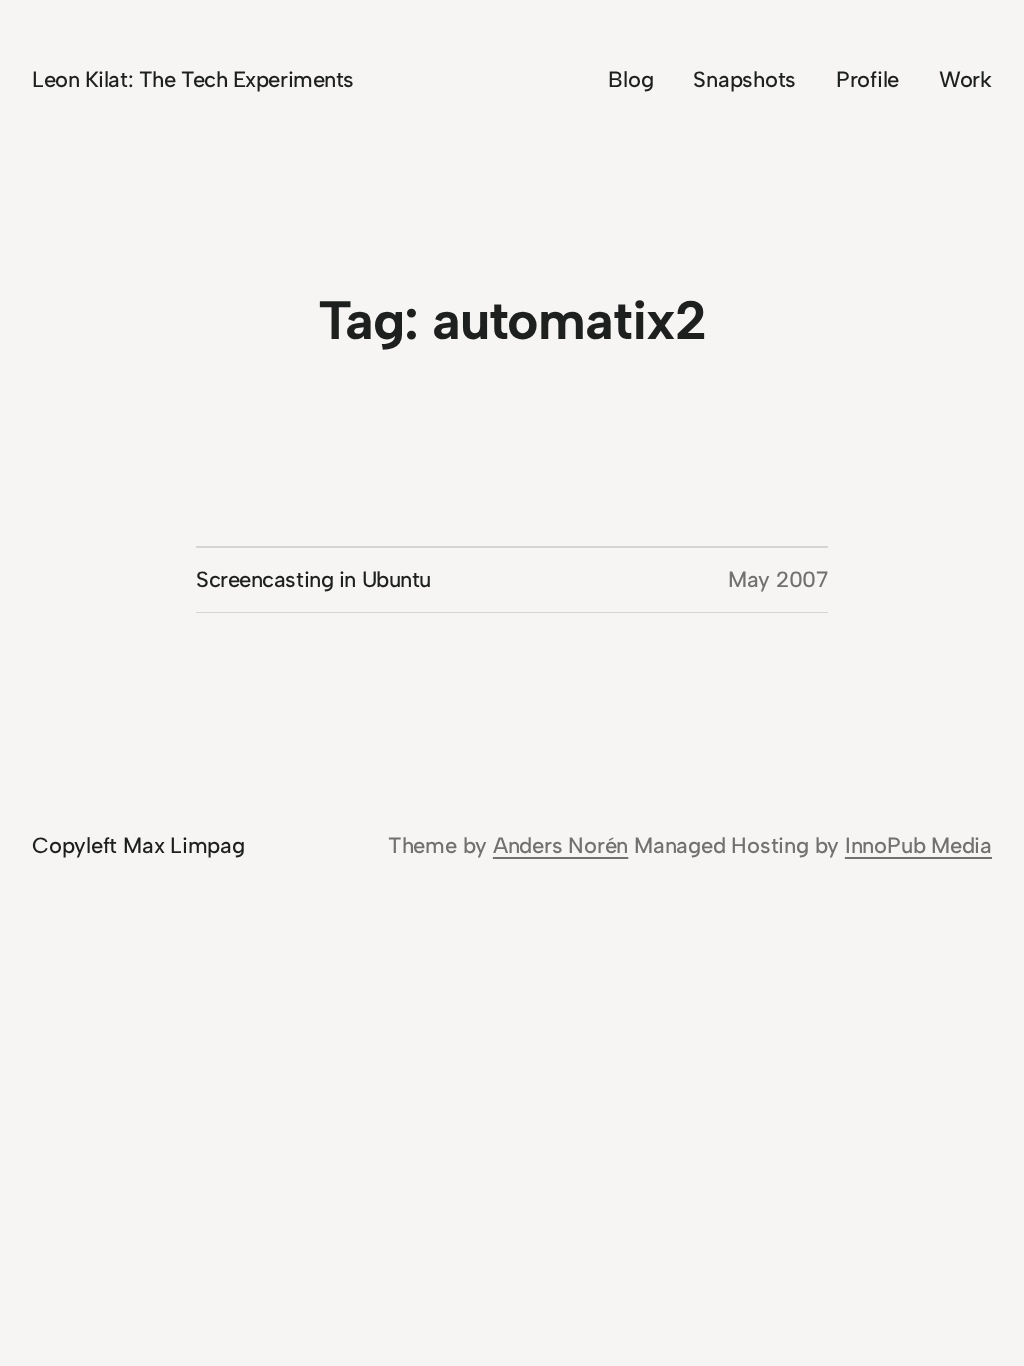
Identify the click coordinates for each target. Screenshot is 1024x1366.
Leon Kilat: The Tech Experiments (193, 79)
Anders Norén (560, 845)
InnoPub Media (918, 845)
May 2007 (778, 579)
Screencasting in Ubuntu (313, 579)
